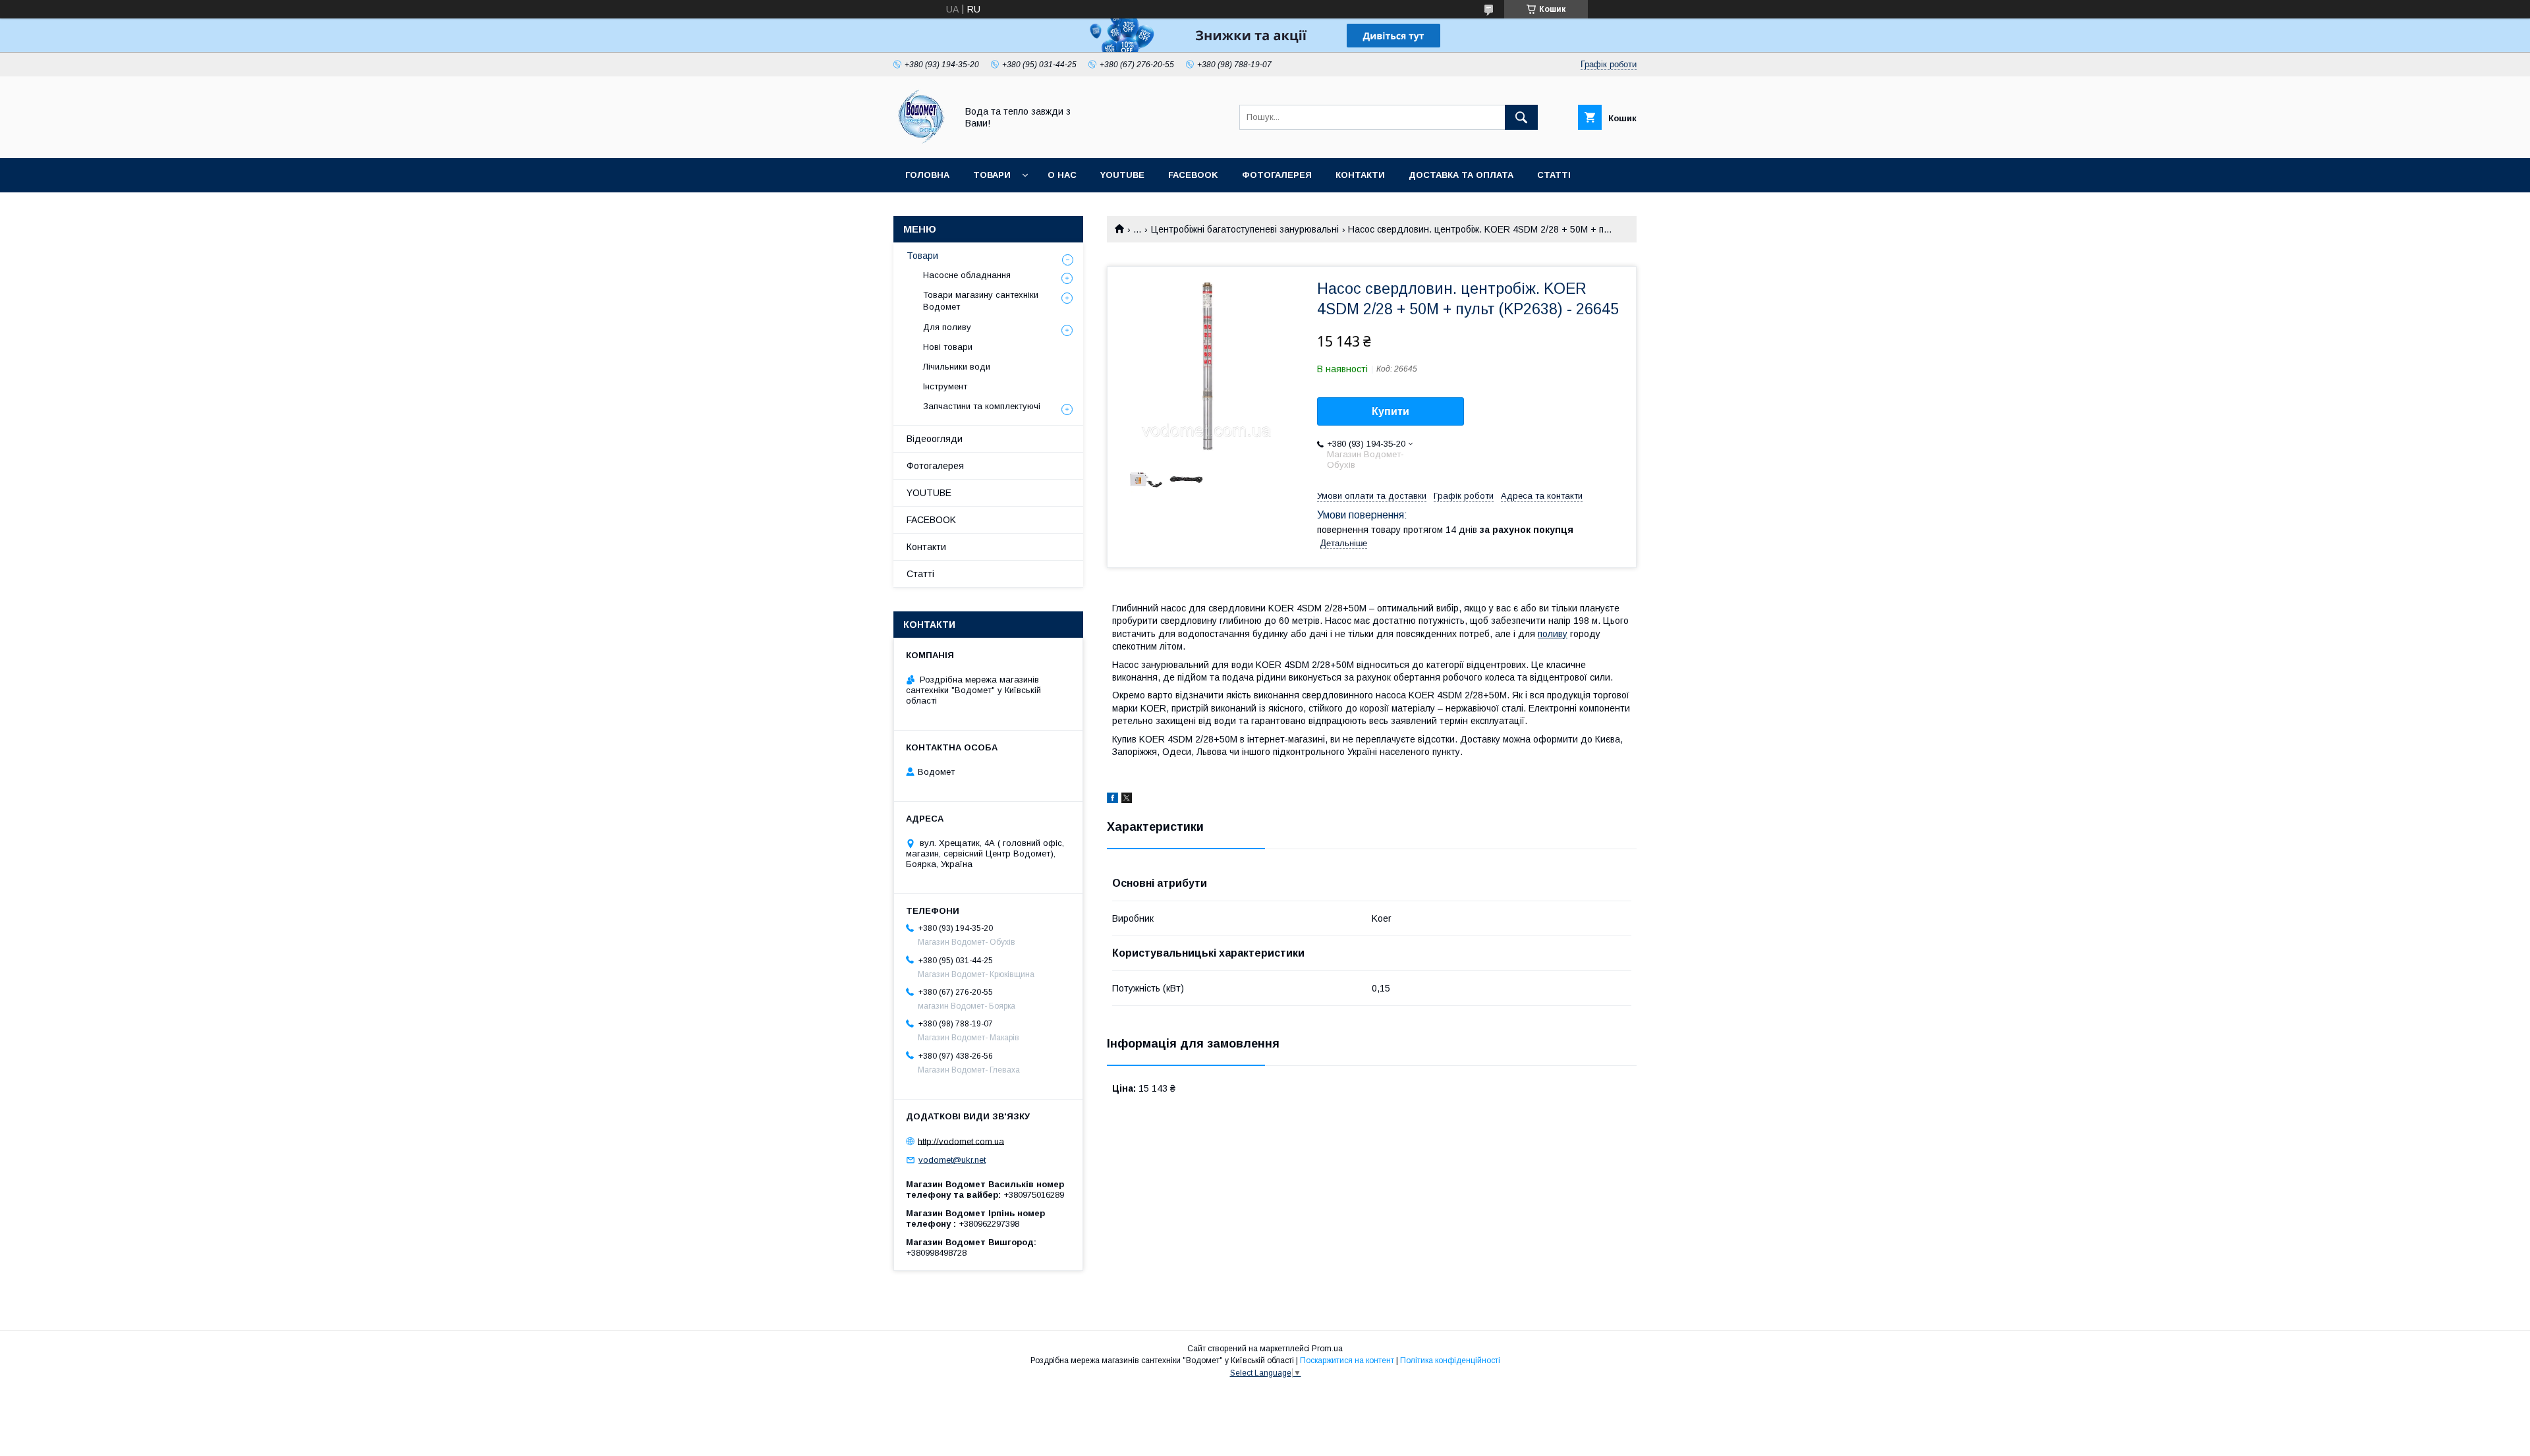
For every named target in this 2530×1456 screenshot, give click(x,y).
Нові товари (948, 347)
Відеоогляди (935, 439)
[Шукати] (1521, 117)
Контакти (1360, 175)
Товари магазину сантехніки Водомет (981, 301)
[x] (1127, 800)
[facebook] (1112, 800)
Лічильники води (957, 367)
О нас (1062, 175)
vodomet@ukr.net (952, 1160)
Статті (1554, 175)
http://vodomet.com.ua (961, 1141)
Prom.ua (1327, 1349)
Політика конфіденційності (1450, 1360)
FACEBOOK (1193, 175)
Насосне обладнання (967, 275)
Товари (992, 175)
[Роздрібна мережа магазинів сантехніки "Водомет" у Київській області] (921, 141)
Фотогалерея (1277, 175)
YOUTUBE (1122, 175)
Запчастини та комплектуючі (982, 406)
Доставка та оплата (1461, 175)
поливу (1553, 634)
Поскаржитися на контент (1347, 1360)
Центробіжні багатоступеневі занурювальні (1245, 229)
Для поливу (947, 327)
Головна (927, 175)
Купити (1391, 411)
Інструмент (945, 386)
